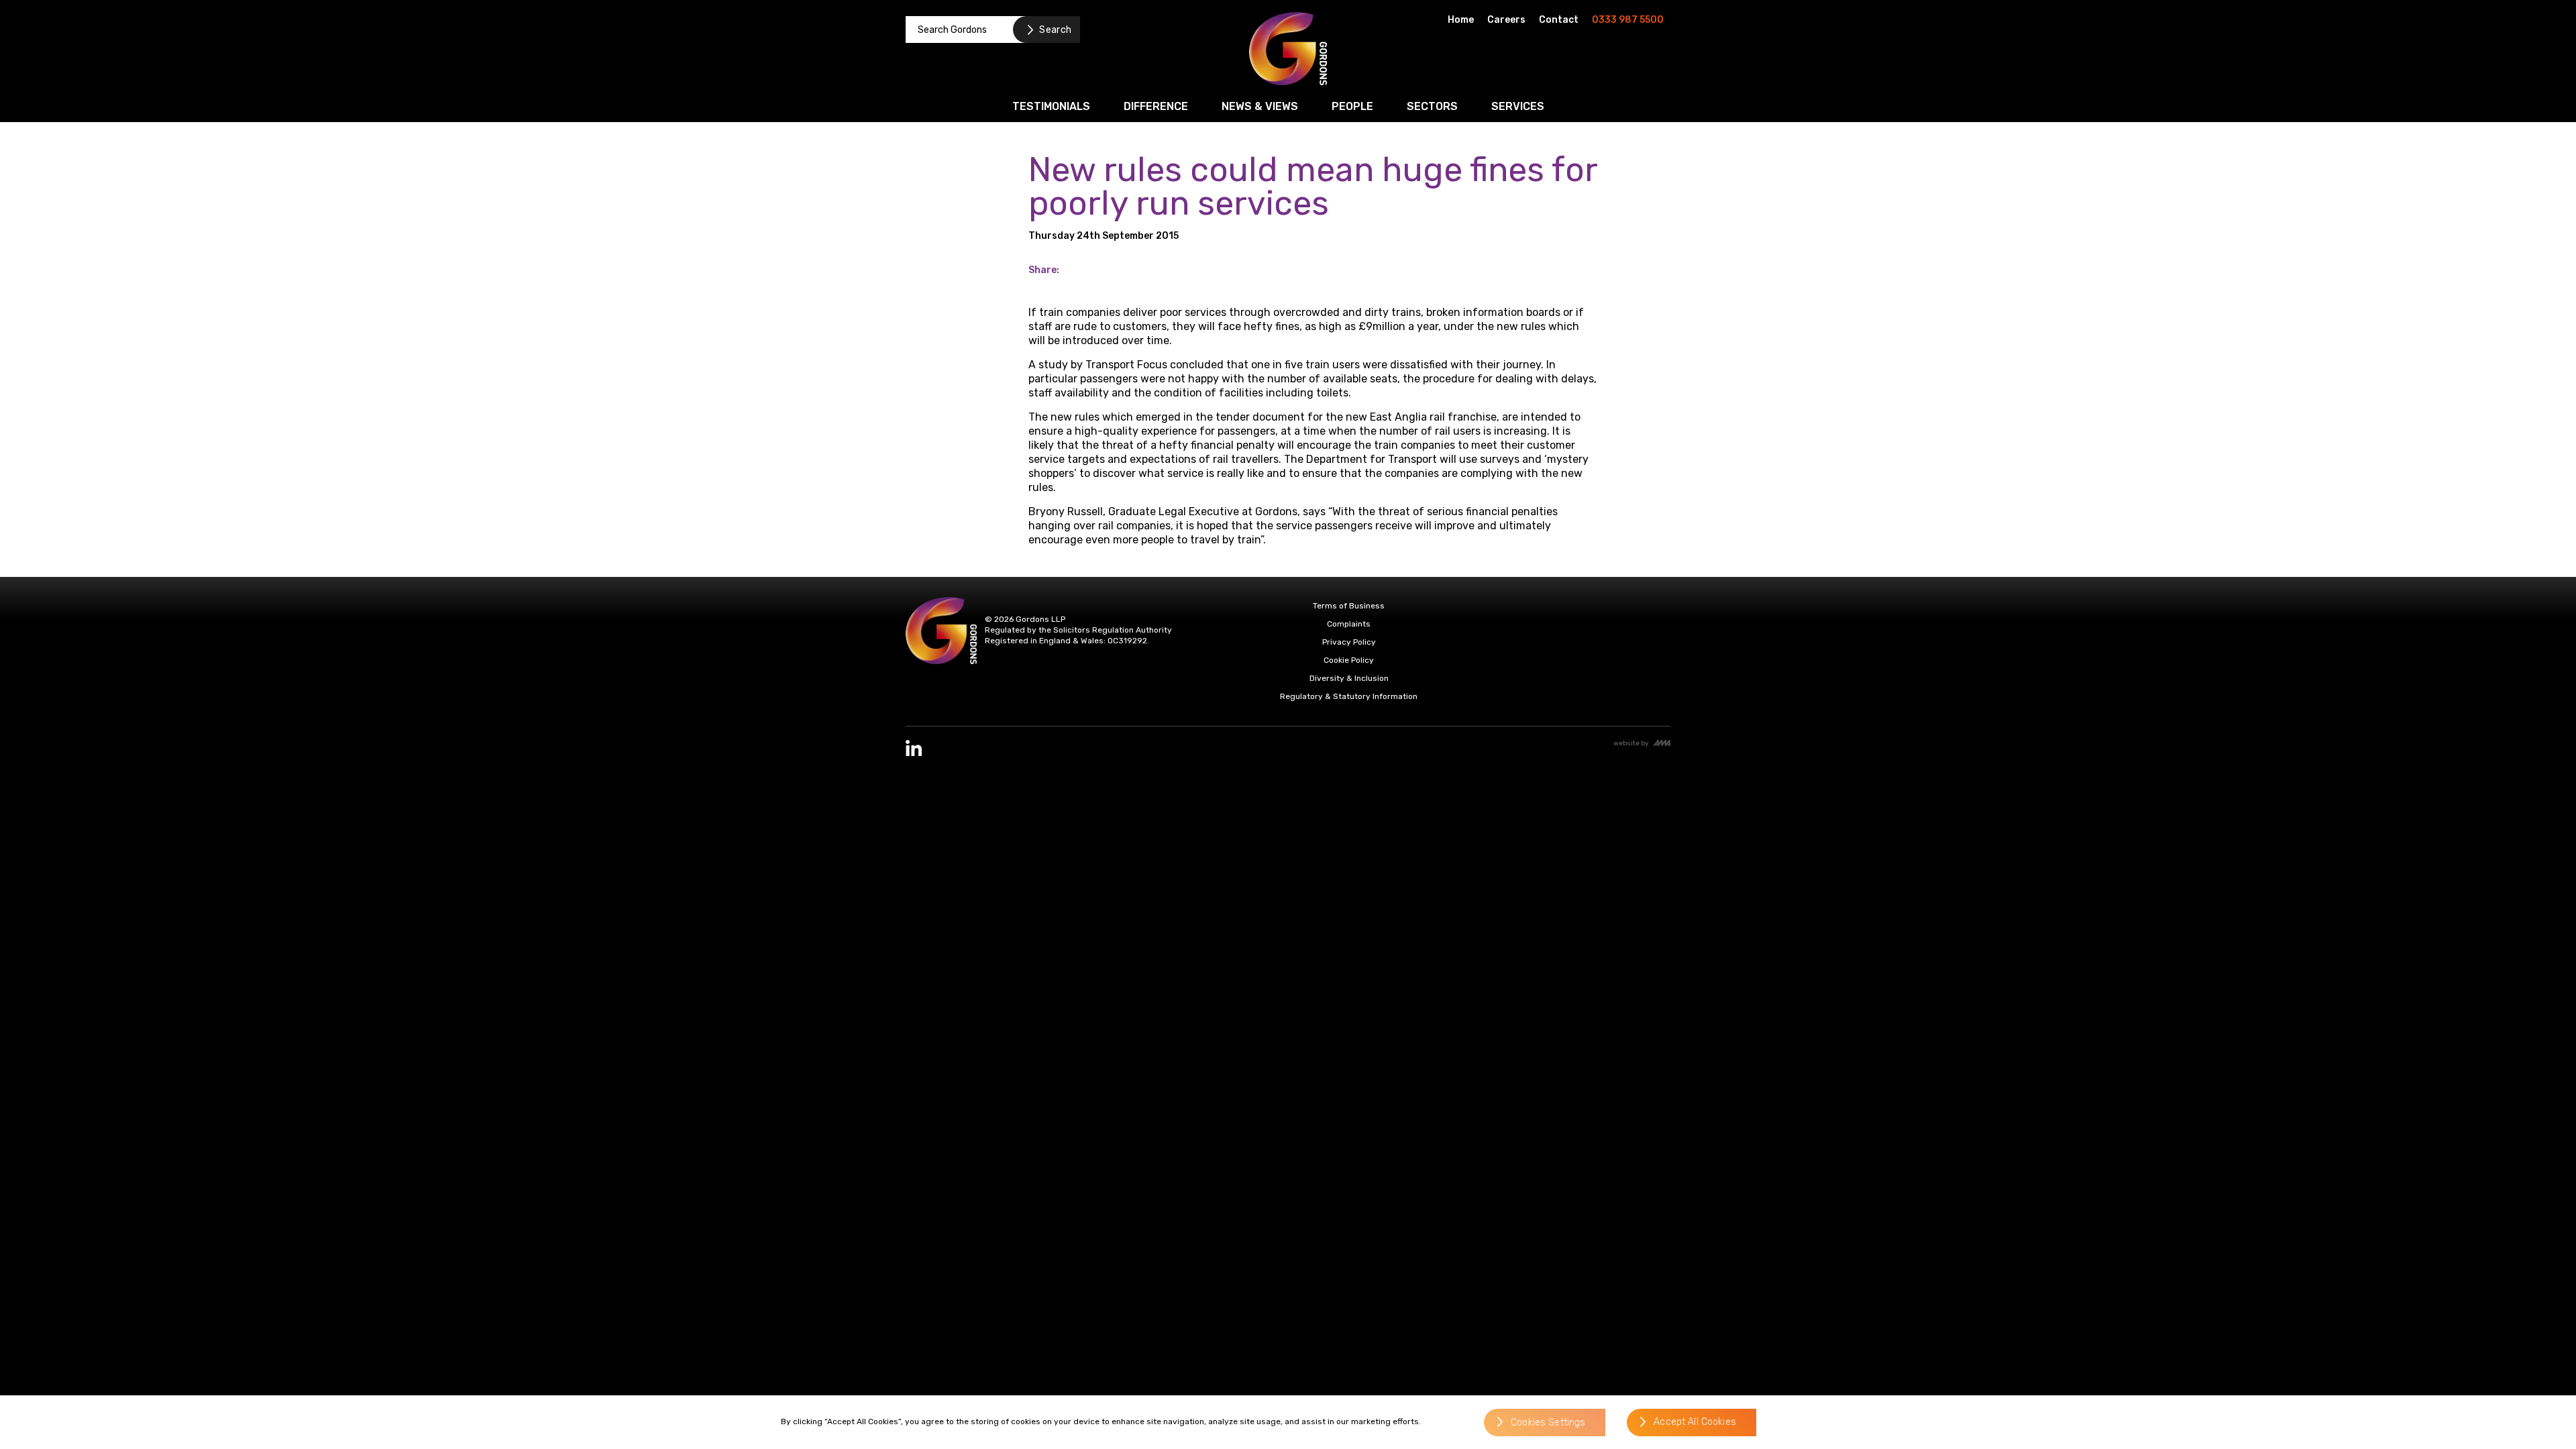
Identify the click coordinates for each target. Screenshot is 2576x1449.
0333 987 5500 (1628, 20)
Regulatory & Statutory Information (1349, 696)
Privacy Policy (1349, 642)
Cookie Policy (1349, 660)
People (1352, 106)
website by (1631, 743)
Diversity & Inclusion (1349, 678)
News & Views (1260, 106)
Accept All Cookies (1695, 1423)
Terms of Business (1349, 606)
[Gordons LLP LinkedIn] (914, 748)
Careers (1506, 20)
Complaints (1349, 624)
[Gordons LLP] (1288, 49)
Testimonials (1051, 106)
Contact (1559, 20)
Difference (1156, 106)
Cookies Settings (1548, 1423)
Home (1461, 20)
